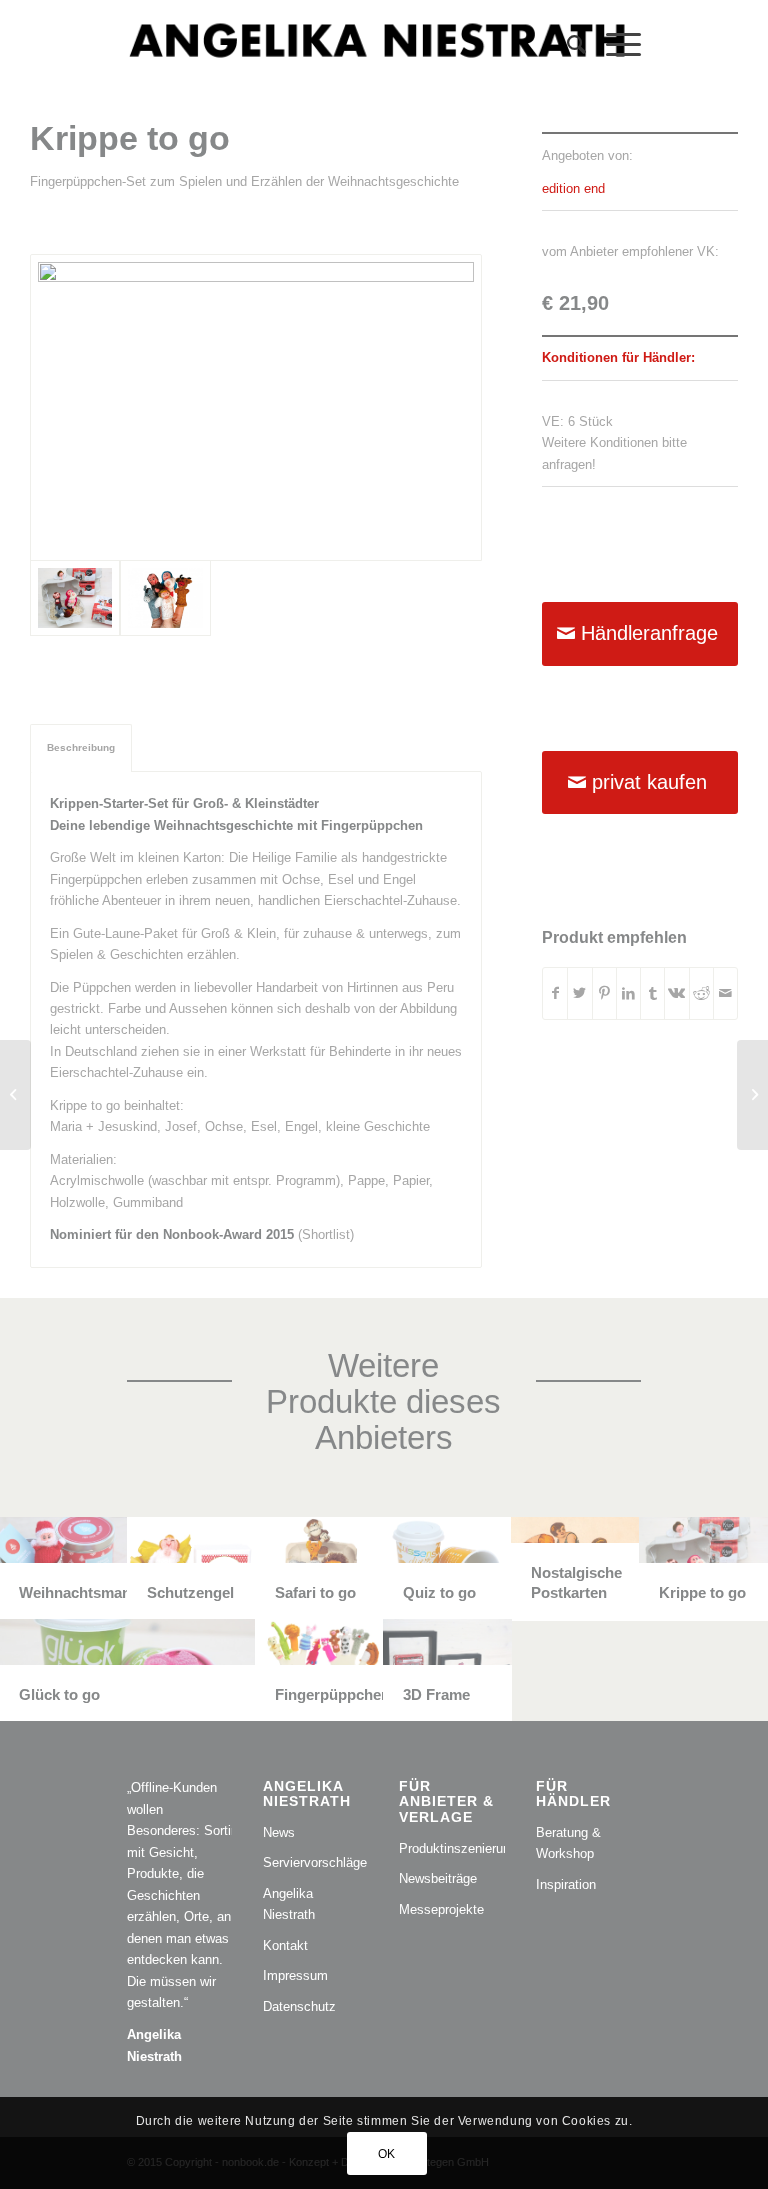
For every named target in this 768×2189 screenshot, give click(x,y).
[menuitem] (566, 45)
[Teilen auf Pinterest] (604, 993)
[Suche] (566, 45)
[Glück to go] (15, 1095)
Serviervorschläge (315, 1862)
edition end (573, 188)
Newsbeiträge (438, 1878)
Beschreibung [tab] (81, 747)
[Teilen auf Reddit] (701, 993)
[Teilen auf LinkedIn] (628, 993)
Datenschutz (299, 2006)
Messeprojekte (441, 1909)
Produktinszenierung (451, 1848)
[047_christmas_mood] (256, 407)
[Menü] (613, 45)
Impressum (295, 1975)
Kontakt (285, 1945)
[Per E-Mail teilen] (725, 993)
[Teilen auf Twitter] (579, 993)
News (279, 1832)
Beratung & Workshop (568, 1843)
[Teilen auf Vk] (676, 993)
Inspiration (566, 1884)
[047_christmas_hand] (165, 598)
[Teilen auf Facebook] (555, 993)
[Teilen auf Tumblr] (652, 993)
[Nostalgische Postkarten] (752, 1095)
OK (387, 2154)
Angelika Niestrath (289, 1904)
